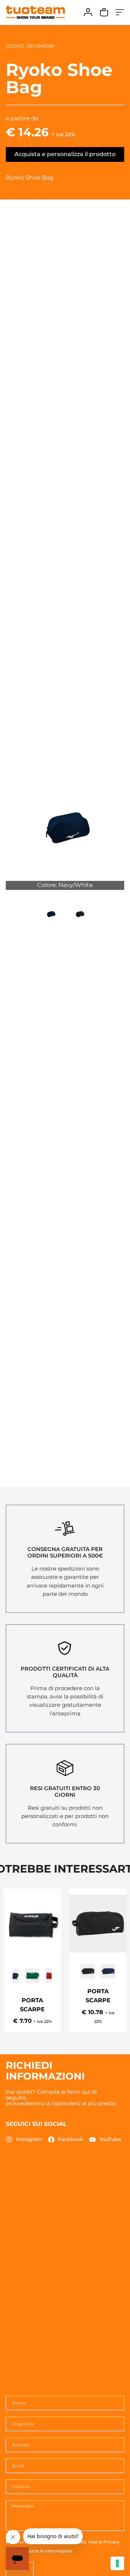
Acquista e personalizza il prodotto (65, 154)
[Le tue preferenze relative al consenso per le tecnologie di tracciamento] (117, 2563)
